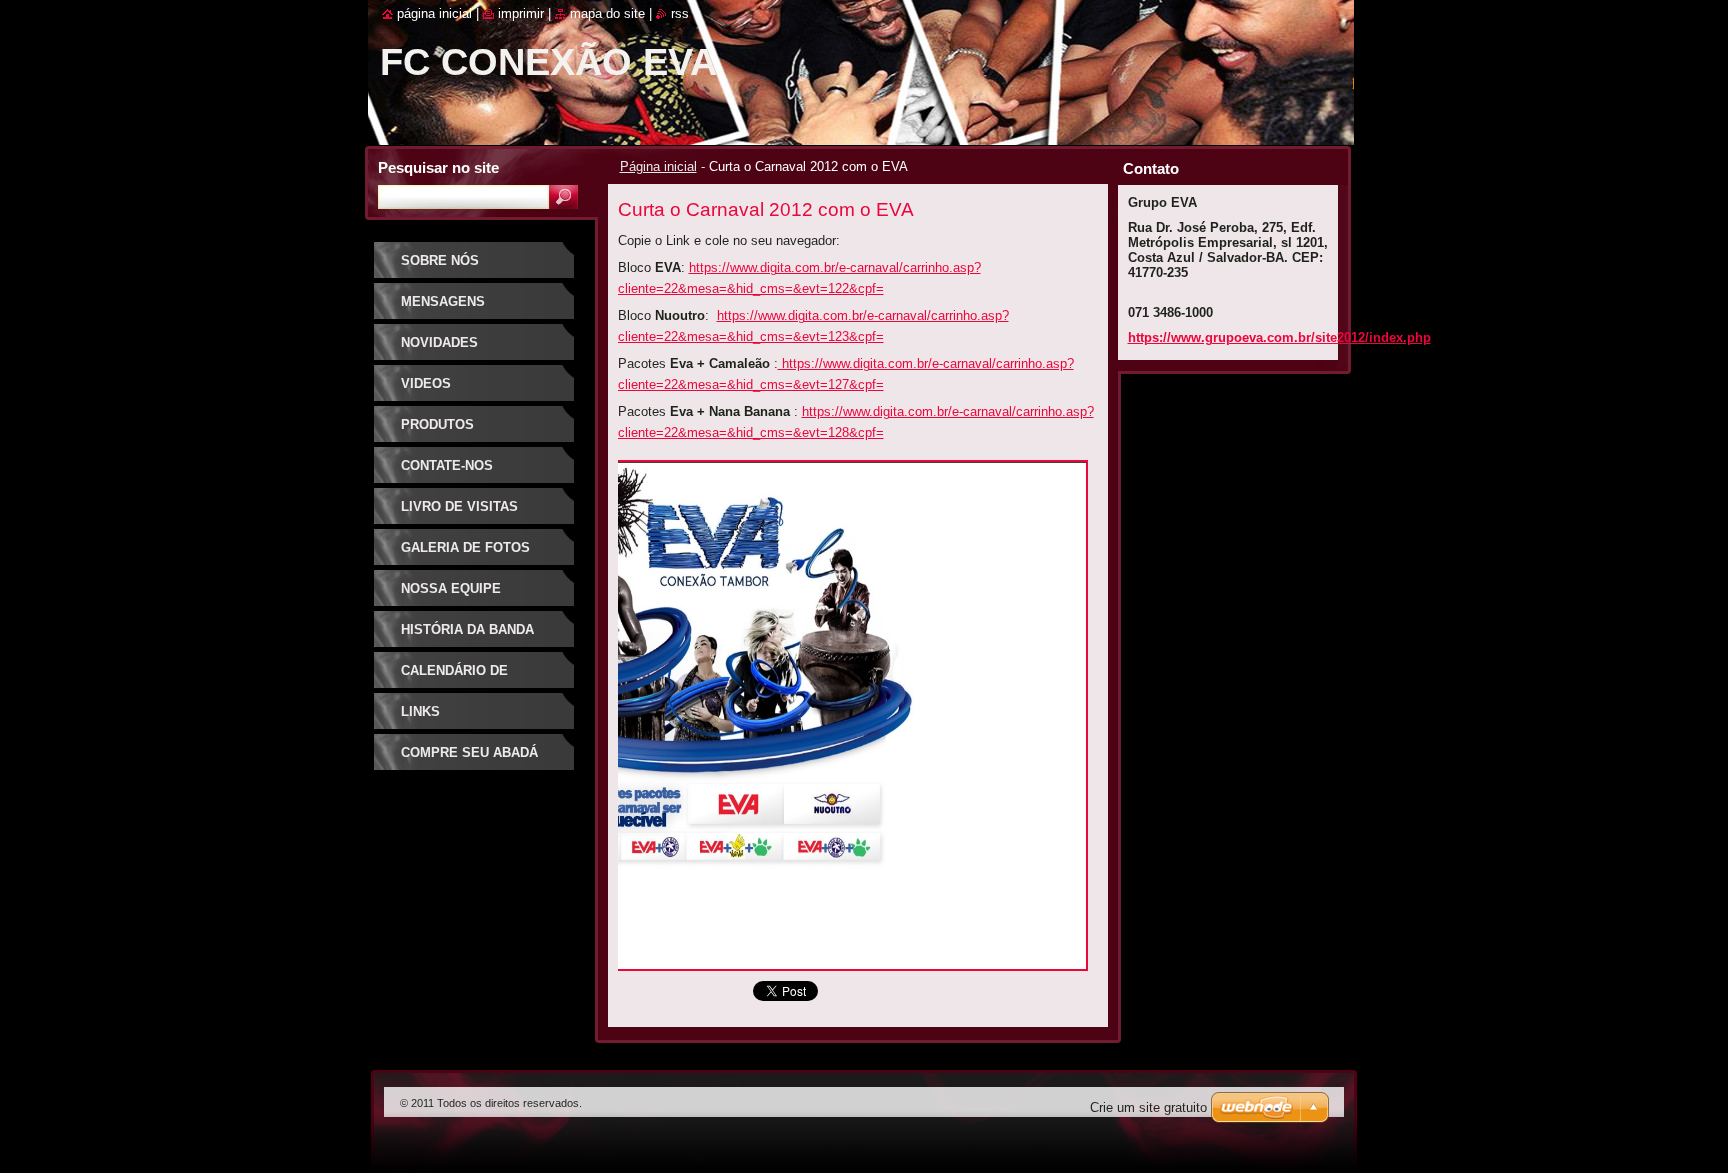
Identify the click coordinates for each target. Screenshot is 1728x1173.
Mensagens (443, 301)
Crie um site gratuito (1148, 1107)
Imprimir (521, 13)
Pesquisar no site (438, 167)
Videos (426, 383)
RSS (680, 13)
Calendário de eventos (454, 677)
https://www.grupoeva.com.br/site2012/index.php (1279, 337)
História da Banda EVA (467, 636)
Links (420, 711)
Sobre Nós (440, 260)
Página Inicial (434, 13)
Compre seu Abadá (469, 752)
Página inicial (658, 166)
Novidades (439, 342)
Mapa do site (607, 13)
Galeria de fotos (465, 547)
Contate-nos (447, 465)
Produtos (437, 424)
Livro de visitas (459, 506)
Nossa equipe (451, 588)
